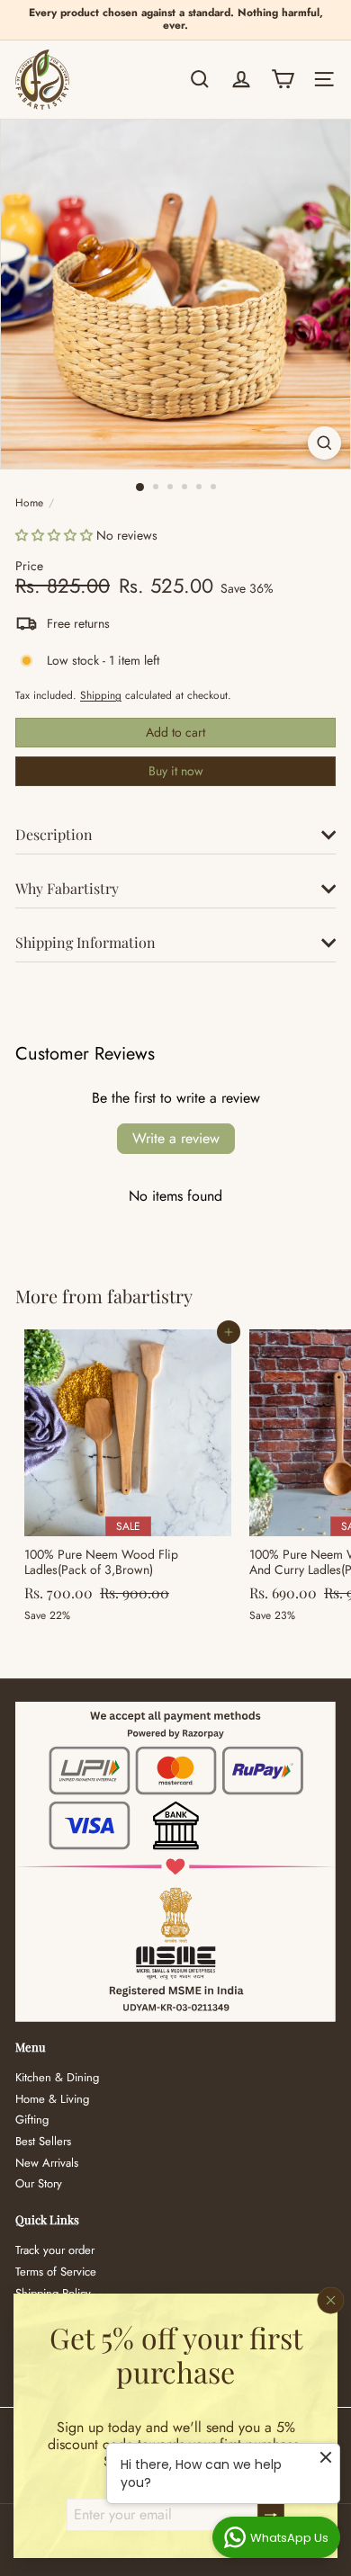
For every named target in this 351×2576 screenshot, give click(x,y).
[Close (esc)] (331, 2301)
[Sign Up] (271, 2515)
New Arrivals (47, 2163)
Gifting (32, 2120)
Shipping (101, 695)
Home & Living (52, 2099)
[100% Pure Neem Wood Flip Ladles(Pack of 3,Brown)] (128, 1481)
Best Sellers (43, 2141)
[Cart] (283, 79)
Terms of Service (56, 2272)
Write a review (176, 1138)
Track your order (55, 2250)
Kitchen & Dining (57, 2077)
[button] (54, 535)
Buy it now (176, 771)
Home (29, 503)
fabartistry (150, 1296)
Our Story (39, 2183)
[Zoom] (324, 443)
